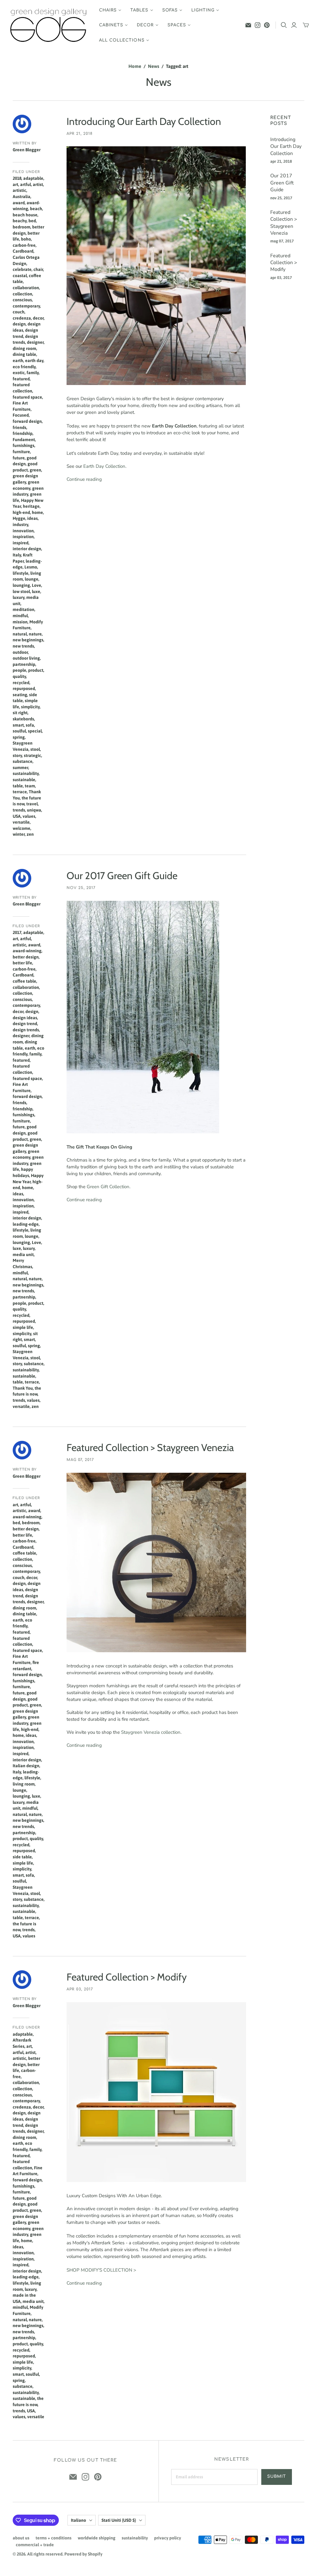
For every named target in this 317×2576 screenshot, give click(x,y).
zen (30, 834)
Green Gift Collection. (109, 1187)
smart (18, 725)
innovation (23, 531)
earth (18, 361)
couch (19, 312)
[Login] (294, 25)
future (19, 458)
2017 (17, 932)
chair (38, 269)
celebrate (22, 269)
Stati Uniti (119, 2520)
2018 (17, 178)
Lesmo (31, 567)
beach (36, 209)
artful (26, 184)
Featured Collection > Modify (127, 1977)
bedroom (22, 227)
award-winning (27, 951)
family (33, 373)
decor (38, 318)
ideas (33, 518)
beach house (25, 215)
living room (24, 1784)
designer (35, 342)
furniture (21, 452)
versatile (21, 822)
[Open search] (284, 25)
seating (20, 695)
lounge (32, 579)
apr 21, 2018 (80, 134)
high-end (21, 512)
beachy (20, 221)
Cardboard (23, 251)
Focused (21, 415)
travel (32, 804)
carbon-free (24, 245)
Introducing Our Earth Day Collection (144, 121)
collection (22, 294)
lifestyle (21, 573)
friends (20, 427)
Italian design (26, 1766)
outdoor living (26, 658)
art (15, 184)
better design (26, 957)
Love (37, 585)
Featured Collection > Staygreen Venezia (150, 1447)
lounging (21, 585)
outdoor (20, 652)
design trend (25, 1024)
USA (17, 816)
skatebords (23, 719)
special (35, 731)
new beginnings (28, 640)
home (37, 512)
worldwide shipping (97, 2538)
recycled (21, 683)
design (19, 324)
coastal (20, 276)
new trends (23, 646)
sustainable (24, 780)
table (18, 786)
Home (135, 66)
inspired (21, 543)
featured (21, 379)
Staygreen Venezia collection (151, 1732)
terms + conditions (54, 2538)
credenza (22, 318)
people (20, 670)
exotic (19, 373)
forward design (27, 421)
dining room (24, 348)
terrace (20, 792)
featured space (27, 397)
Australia (22, 197)
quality (19, 676)
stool (35, 749)
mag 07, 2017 (80, 1460)
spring (19, 737)
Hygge (19, 518)
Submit (277, 2476)
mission (20, 622)
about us (21, 2538)
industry (20, 524)
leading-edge (26, 1224)
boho (26, 239)
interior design (27, 549)
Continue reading (84, 479)
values (29, 816)
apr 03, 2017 (80, 1989)
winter (19, 834)
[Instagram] (258, 25)
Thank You (23, 1388)
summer (20, 768)
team (30, 786)
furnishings (24, 445)
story (17, 755)
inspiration (23, 537)
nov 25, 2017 (81, 888)
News (154, 66)
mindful (20, 616)
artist (38, 184)
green (35, 470)
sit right (20, 713)
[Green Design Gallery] (49, 25)
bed (32, 221)
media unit (23, 1255)
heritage (31, 506)
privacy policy (168, 2538)
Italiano (78, 2520)
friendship (23, 433)
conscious (22, 300)
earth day (34, 361)
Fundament (24, 440)
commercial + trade (35, 2545)
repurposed (24, 688)
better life (22, 963)
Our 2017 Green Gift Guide (122, 876)
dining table (24, 354)
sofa (30, 725)
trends (19, 810)
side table (22, 1857)
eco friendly (24, 367)
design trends (26, 1030)
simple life (23, 1327)
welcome (22, 828)
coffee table (24, 981)
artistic (20, 190)
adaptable (33, 178)
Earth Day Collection (104, 466)
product (36, 670)
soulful (19, 731)
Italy (17, 555)
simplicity (30, 707)
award (19, 203)
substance (23, 761)
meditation (24, 609)
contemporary (26, 306)
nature (35, 634)
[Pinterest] (267, 25)
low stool (21, 591)
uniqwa (34, 810)
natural (20, 634)
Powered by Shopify (83, 2554)
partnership (24, 664)
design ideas (25, 1018)
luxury (19, 597)
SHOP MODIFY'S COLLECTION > (101, 2270)
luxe (36, 591)
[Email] (248, 25)
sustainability (26, 773)
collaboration (26, 288)
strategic (33, 755)
